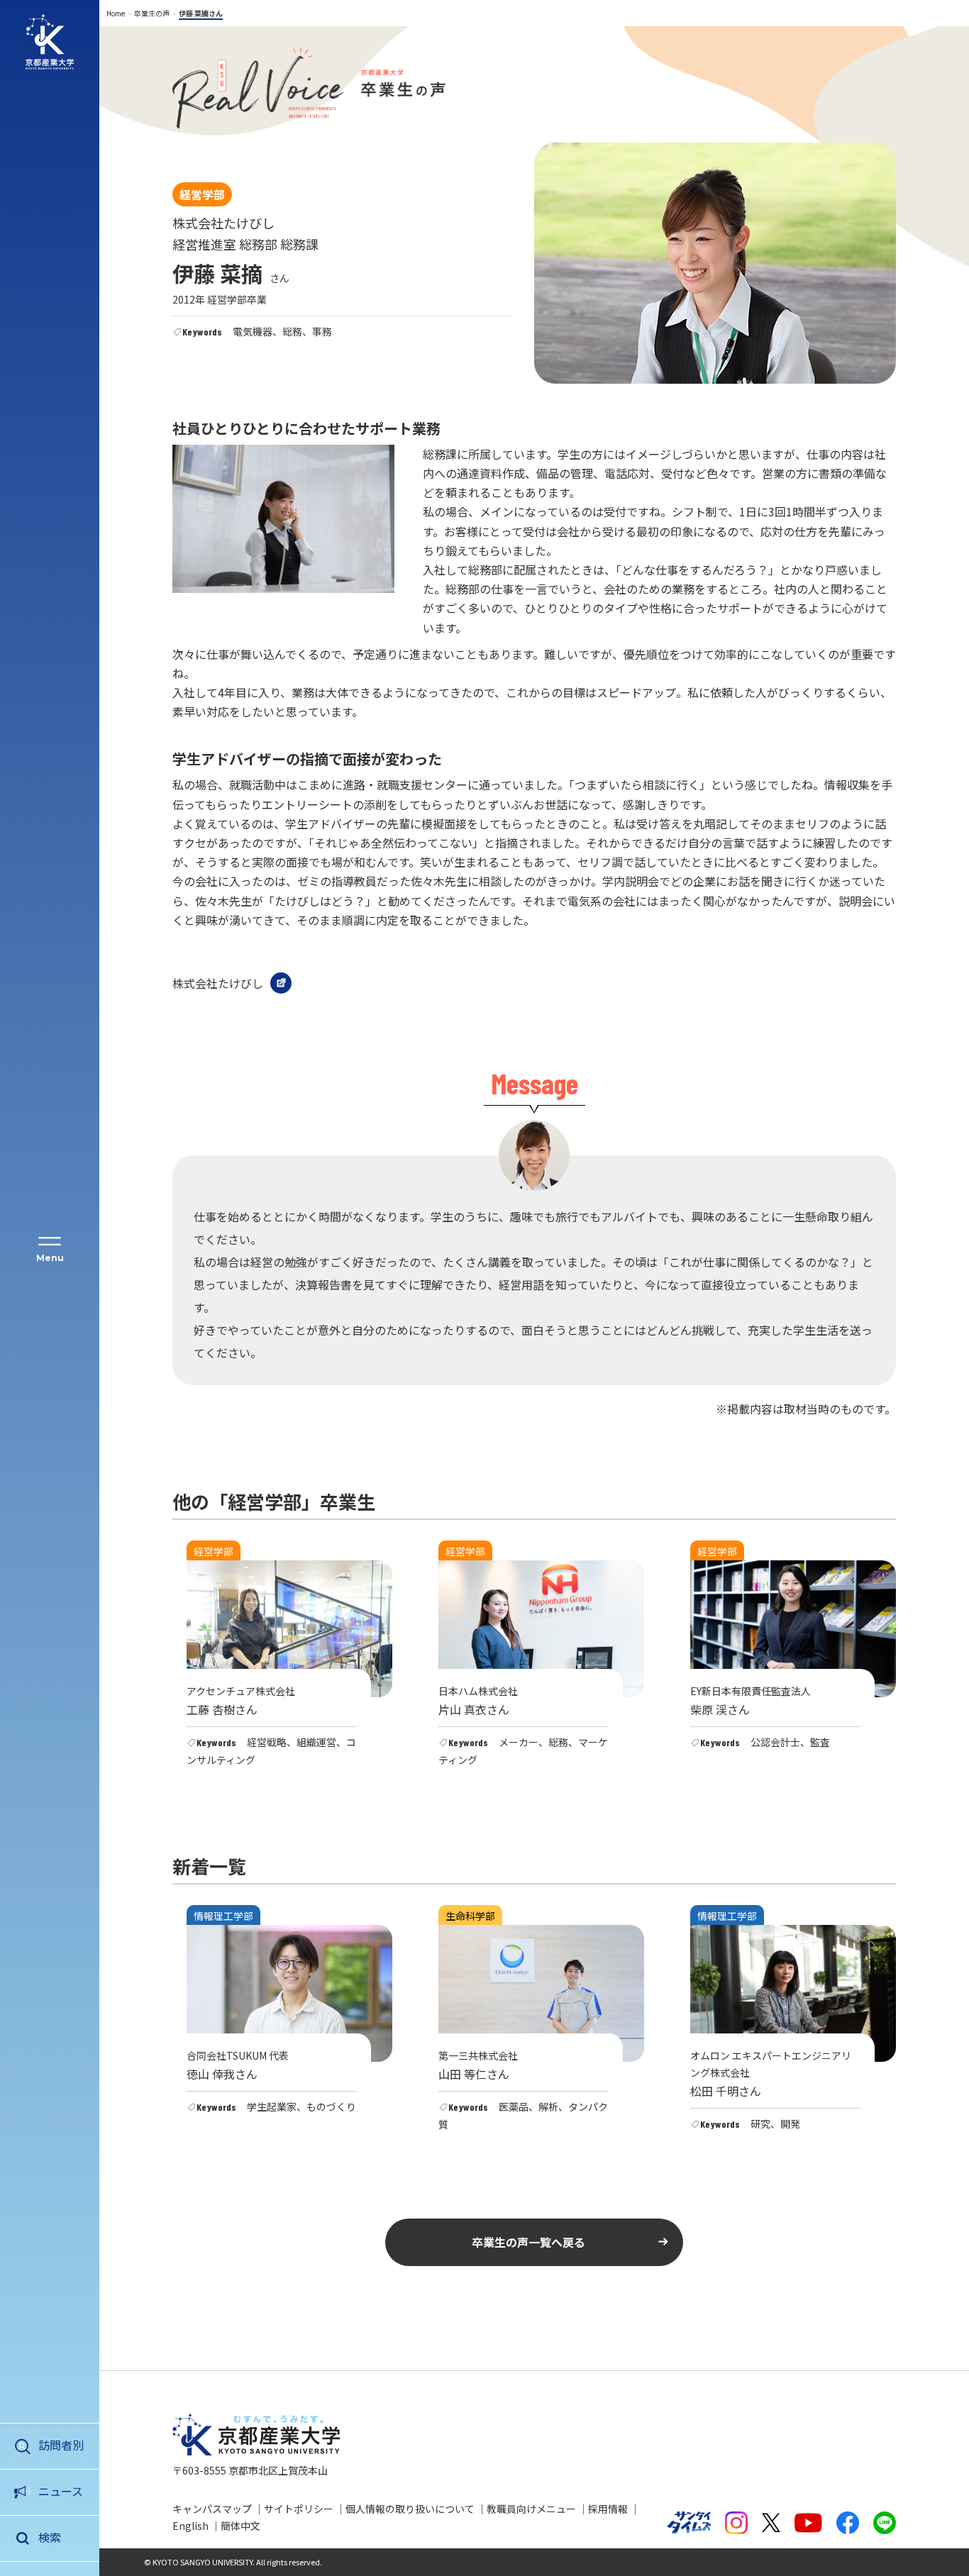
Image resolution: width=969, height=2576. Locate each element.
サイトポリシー (299, 2509)
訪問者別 (61, 2445)
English (190, 2526)
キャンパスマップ (212, 2509)
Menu (50, 1258)
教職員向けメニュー (531, 2509)
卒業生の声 (152, 13)
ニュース (61, 2491)
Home (116, 13)
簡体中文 (240, 2526)
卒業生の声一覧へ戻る (528, 2242)
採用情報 (608, 2509)
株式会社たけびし (218, 983)
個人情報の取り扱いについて (410, 2509)
